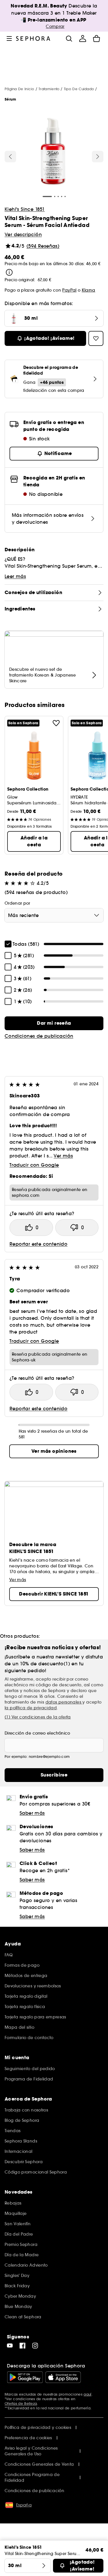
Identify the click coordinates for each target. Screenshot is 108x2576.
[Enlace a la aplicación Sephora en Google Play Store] (25, 2377)
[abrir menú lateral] (9, 38)
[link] (54, 1023)
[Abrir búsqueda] (69, 38)
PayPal (69, 290)
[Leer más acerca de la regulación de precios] (9, 272)
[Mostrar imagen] (53, 152)
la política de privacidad (31, 1708)
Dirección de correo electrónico (37, 1733)
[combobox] (54, 915)
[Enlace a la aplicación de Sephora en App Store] (63, 2377)
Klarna (89, 290)
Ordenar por (17, 903)
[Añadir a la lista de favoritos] (56, 723)
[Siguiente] (98, 157)
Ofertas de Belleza (21, 2403)
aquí (87, 2394)
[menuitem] (83, 38)
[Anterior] (10, 157)
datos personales (64, 1702)
